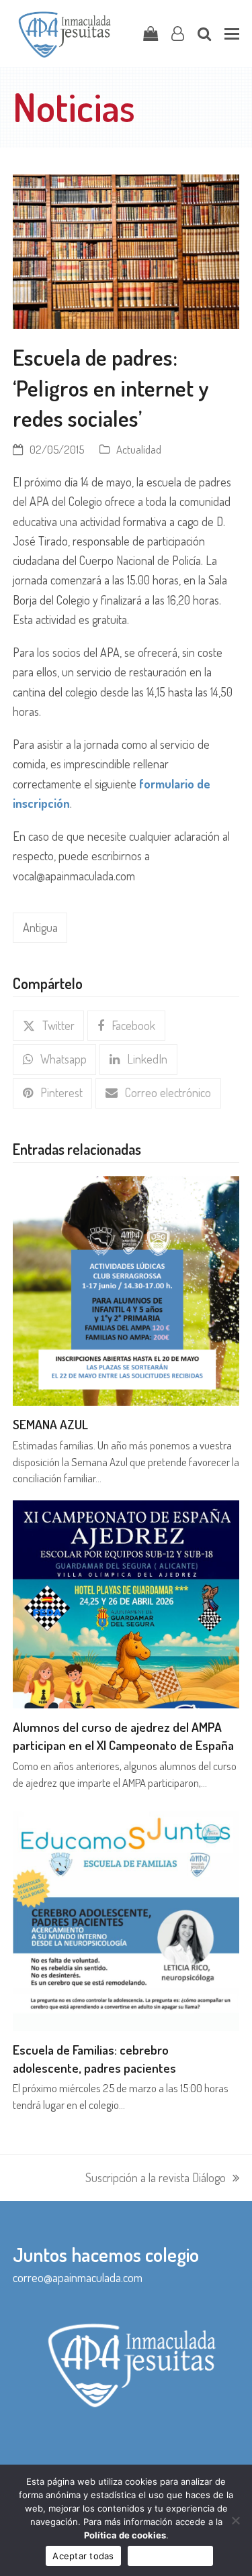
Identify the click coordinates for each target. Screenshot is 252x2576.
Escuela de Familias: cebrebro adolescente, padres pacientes (94, 2059)
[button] (232, 34)
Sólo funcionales (170, 2556)
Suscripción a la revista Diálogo (156, 2179)
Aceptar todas (83, 2556)
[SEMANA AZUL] (126, 1289)
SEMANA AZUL (50, 1424)
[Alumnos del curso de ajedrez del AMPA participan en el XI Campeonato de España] (126, 1603)
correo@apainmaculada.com (78, 2277)
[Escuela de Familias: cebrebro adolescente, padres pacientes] (126, 1916)
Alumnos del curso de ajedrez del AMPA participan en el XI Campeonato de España (123, 1736)
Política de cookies (125, 2535)
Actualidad (139, 449)
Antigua (40, 927)
